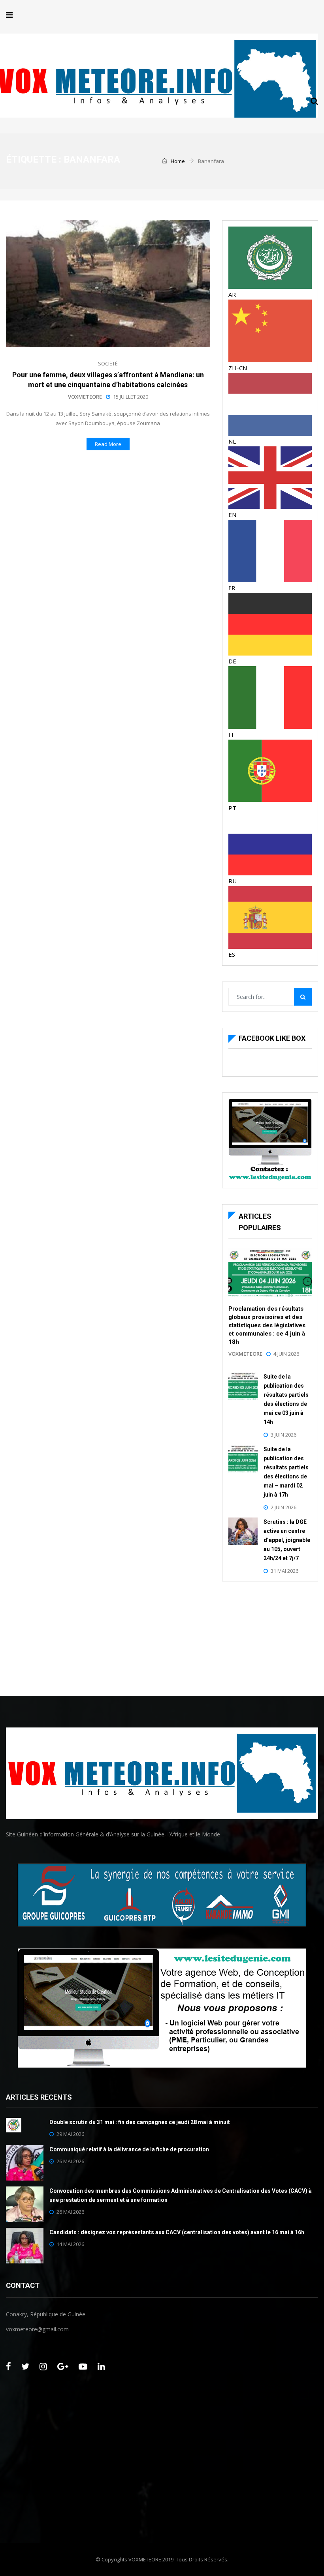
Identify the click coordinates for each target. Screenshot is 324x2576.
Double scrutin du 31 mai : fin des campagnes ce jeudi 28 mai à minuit (140, 2122)
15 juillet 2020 (131, 397)
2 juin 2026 (283, 1507)
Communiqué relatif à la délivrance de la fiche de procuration (129, 2149)
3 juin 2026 (283, 1435)
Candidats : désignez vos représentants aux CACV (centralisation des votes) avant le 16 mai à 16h (177, 2232)
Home (177, 161)
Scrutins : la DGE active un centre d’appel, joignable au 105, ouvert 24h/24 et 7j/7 (287, 1540)
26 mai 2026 (70, 2161)
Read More (108, 444)
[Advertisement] (270, 1637)
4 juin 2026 (286, 1354)
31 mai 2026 (284, 1571)
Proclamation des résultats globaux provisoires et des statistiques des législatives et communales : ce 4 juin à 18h (267, 1325)
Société (108, 364)
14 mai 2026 (70, 2244)
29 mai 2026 (70, 2134)
